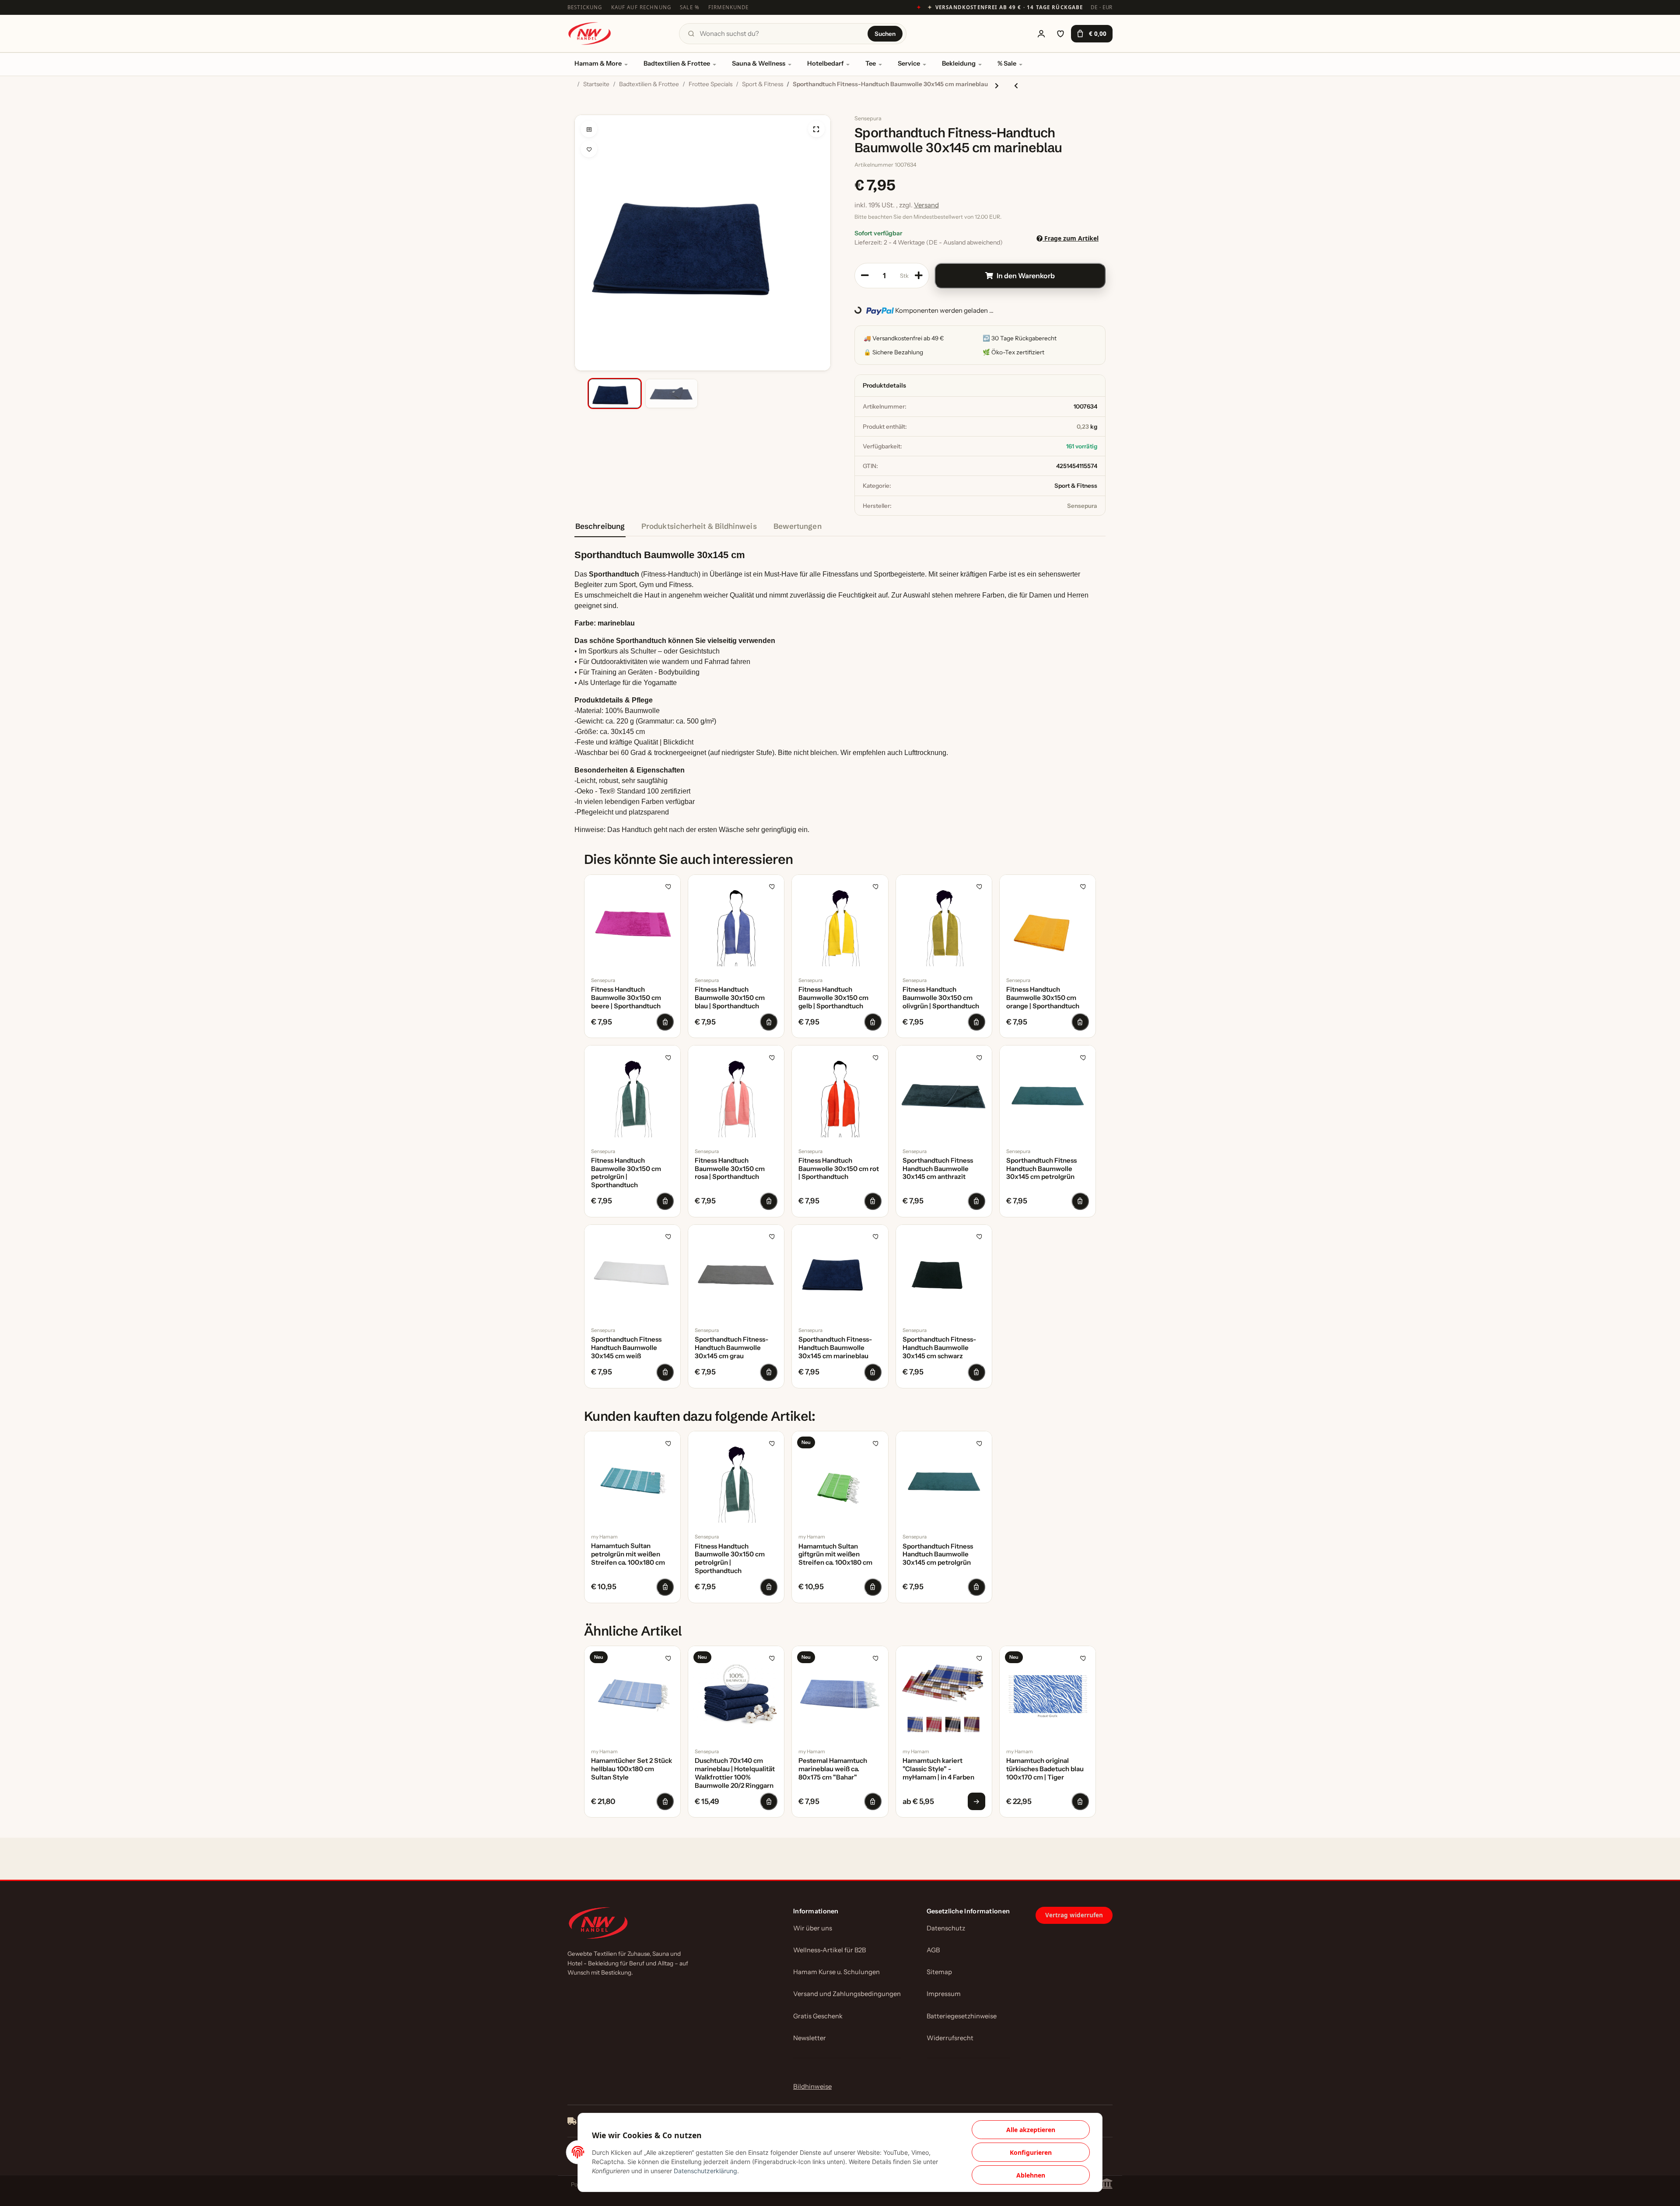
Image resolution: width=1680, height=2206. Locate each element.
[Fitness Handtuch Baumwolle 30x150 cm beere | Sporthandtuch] (632, 923)
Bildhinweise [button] (812, 2086)
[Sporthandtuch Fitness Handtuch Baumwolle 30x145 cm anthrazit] (944, 1093)
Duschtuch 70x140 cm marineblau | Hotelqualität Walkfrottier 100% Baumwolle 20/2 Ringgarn (735, 1773)
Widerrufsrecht (950, 2038)
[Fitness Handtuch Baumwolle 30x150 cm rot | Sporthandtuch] (840, 1093)
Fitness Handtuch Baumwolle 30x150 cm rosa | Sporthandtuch (730, 1169)
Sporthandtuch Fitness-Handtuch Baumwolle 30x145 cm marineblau (835, 1348)
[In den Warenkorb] (581, 110)
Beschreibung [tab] (600, 526)
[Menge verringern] (865, 276)
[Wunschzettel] (1060, 34)
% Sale (1007, 63)
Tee (871, 63)
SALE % (690, 7)
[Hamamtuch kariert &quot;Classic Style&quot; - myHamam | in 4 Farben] (944, 1694)
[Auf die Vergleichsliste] (589, 129)
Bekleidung (959, 63)
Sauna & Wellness (759, 63)
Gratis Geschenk (818, 2016)
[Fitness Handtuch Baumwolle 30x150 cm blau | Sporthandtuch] (736, 923)
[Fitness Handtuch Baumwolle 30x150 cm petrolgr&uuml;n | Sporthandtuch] (632, 1093)
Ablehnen (1031, 2175)
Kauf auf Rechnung (641, 7)
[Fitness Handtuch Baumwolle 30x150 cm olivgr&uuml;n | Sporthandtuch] (944, 923)
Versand (926, 205)
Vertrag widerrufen (1074, 1915)
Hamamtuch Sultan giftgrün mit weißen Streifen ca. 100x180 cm (835, 1555)
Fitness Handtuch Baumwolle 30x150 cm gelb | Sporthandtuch (833, 998)
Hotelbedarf (825, 63)
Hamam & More (598, 63)
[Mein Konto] (1041, 34)
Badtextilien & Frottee (677, 63)
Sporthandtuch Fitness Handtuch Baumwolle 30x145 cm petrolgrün (1041, 1169)
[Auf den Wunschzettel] (589, 149)
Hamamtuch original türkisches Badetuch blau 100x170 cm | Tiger (1045, 1769)
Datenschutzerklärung (705, 2171)
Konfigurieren (1031, 2152)
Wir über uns (813, 1928)
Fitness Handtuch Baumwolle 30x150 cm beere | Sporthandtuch (626, 998)
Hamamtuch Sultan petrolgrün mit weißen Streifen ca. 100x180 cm (628, 1554)
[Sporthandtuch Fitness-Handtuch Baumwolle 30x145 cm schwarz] (944, 1273)
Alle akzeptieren (1031, 2130)
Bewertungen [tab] (798, 526)
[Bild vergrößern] (816, 129)
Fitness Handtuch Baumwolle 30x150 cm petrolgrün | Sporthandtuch (626, 1173)
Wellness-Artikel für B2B (829, 1950)
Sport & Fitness (1076, 486)
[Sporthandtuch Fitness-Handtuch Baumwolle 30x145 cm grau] (736, 1273)
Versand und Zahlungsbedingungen (847, 1994)
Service (909, 63)
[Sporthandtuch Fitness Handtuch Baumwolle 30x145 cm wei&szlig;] (632, 1273)
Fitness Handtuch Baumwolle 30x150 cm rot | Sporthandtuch (839, 1169)
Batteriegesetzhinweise (962, 2016)
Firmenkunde (729, 7)
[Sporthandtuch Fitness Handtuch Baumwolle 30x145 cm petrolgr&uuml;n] (1048, 1093)
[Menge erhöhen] (919, 276)
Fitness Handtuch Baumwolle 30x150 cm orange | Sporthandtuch (1043, 998)
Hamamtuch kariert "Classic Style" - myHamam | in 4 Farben (938, 1769)
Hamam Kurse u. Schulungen (836, 1972)
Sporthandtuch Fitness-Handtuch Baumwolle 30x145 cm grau (731, 1348)
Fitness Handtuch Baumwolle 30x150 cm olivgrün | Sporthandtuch (941, 998)
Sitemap (939, 1972)
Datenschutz (946, 1928)
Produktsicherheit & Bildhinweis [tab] (699, 526)
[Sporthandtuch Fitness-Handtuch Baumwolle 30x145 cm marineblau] (840, 1273)
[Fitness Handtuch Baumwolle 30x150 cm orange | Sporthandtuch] (1048, 923)
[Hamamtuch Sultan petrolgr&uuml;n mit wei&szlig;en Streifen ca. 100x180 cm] (632, 1479)
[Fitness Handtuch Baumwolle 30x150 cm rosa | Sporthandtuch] (736, 1093)
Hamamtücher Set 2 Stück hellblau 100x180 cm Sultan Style (632, 1769)
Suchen (885, 34)
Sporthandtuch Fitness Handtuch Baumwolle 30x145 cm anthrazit (938, 1169)
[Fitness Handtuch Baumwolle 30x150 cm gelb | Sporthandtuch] (840, 923)
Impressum (944, 1994)
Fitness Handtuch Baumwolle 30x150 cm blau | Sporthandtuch (730, 998)
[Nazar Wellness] (589, 33)
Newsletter (810, 2038)
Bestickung (585, 7)
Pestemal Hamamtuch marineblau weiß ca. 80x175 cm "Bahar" (833, 1769)
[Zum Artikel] (976, 1801)
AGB (933, 1950)
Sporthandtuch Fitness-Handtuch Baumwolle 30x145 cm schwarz (939, 1348)
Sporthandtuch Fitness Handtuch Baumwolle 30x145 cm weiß (626, 1348)
